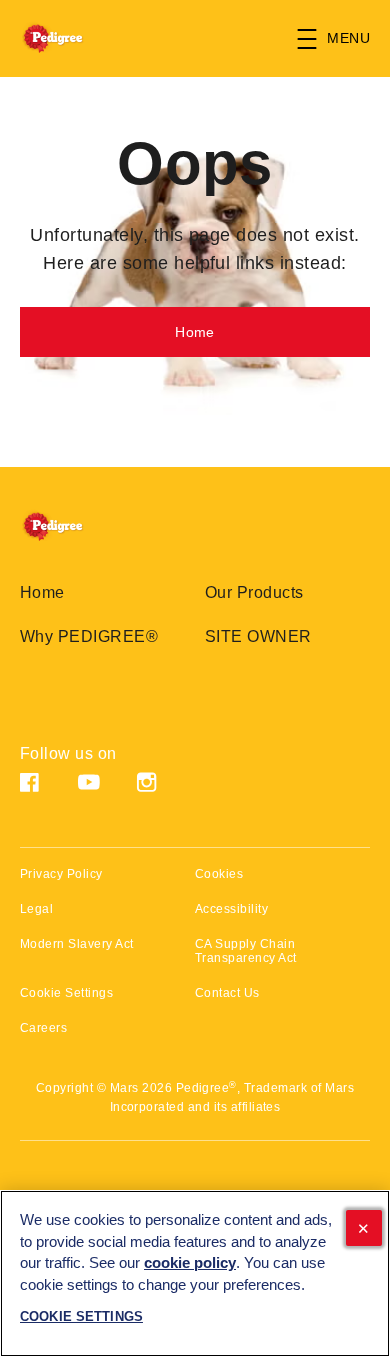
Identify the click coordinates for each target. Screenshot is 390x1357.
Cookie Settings (66, 993)
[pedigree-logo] (72, 526)
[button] (343, 39)
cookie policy (190, 1263)
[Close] (364, 1228)
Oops (195, 164)
